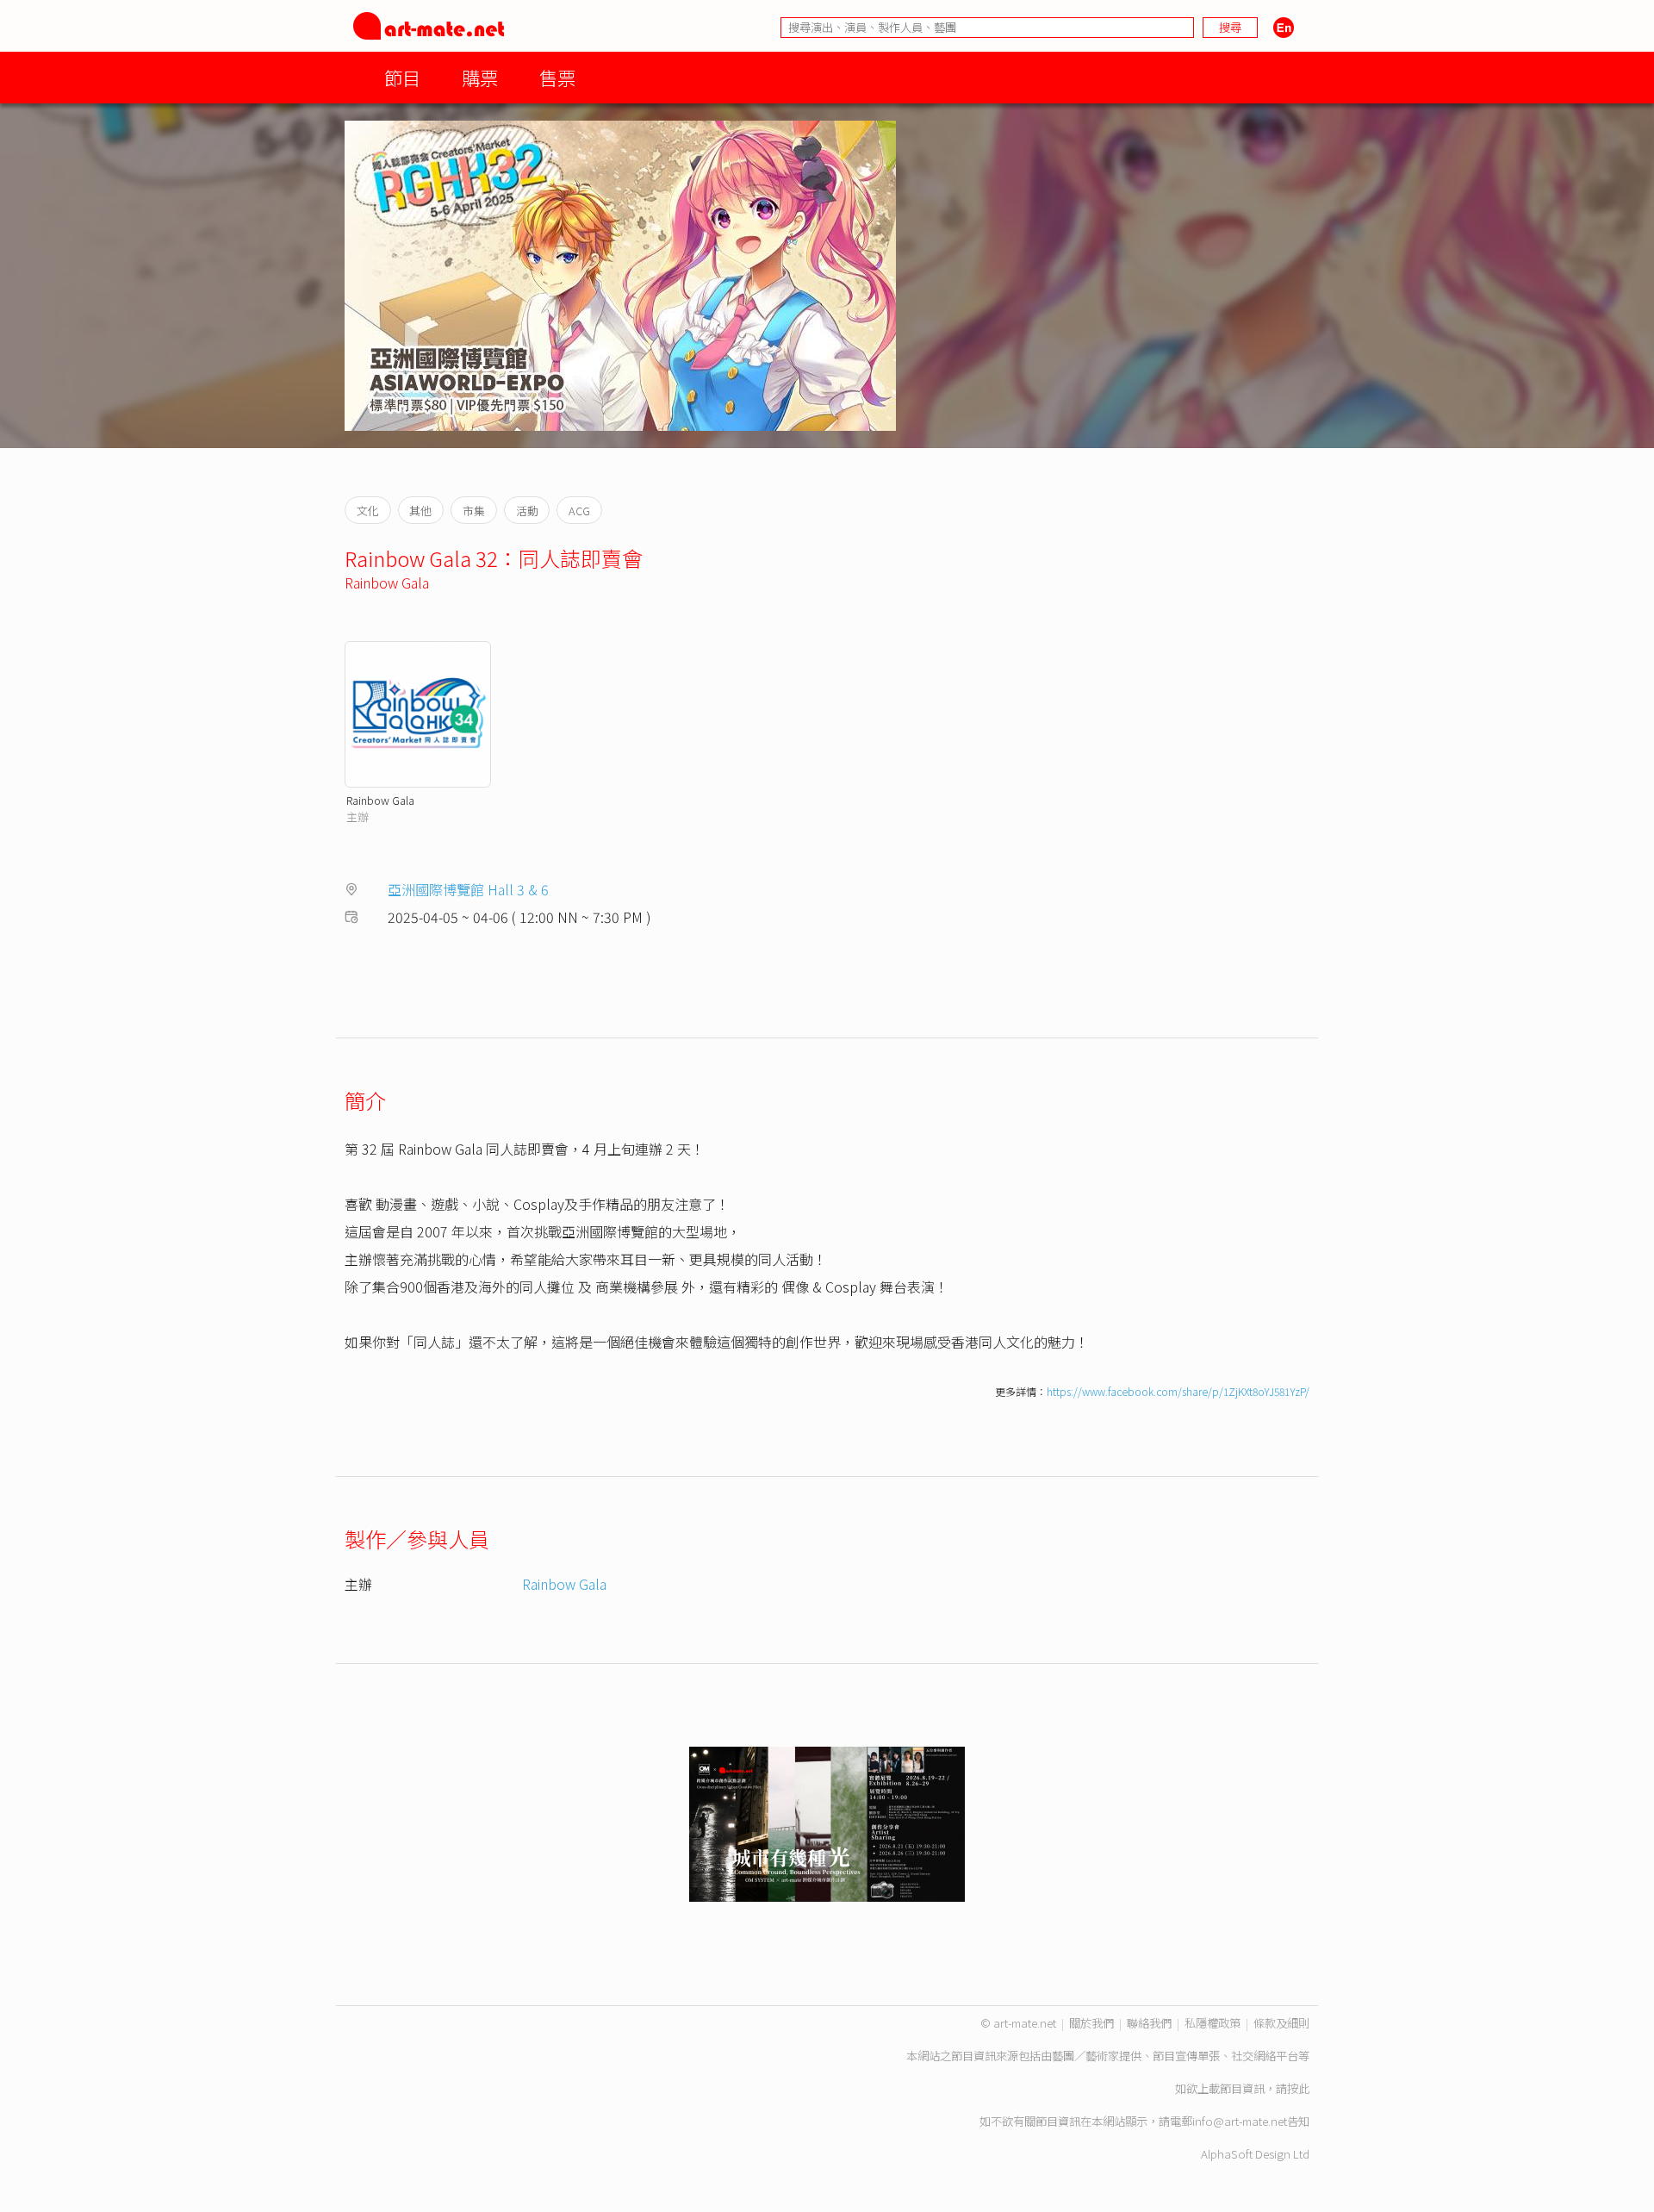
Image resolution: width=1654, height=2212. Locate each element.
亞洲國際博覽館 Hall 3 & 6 (468, 889)
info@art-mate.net (1240, 2121)
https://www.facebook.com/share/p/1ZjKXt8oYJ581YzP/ (1178, 1391)
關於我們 (1091, 2023)
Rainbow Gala (387, 583)
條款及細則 (1281, 2023)
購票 (480, 77)
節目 (402, 77)
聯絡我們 (1149, 2023)
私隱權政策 (1213, 2023)
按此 (1298, 2088)
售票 (557, 77)
